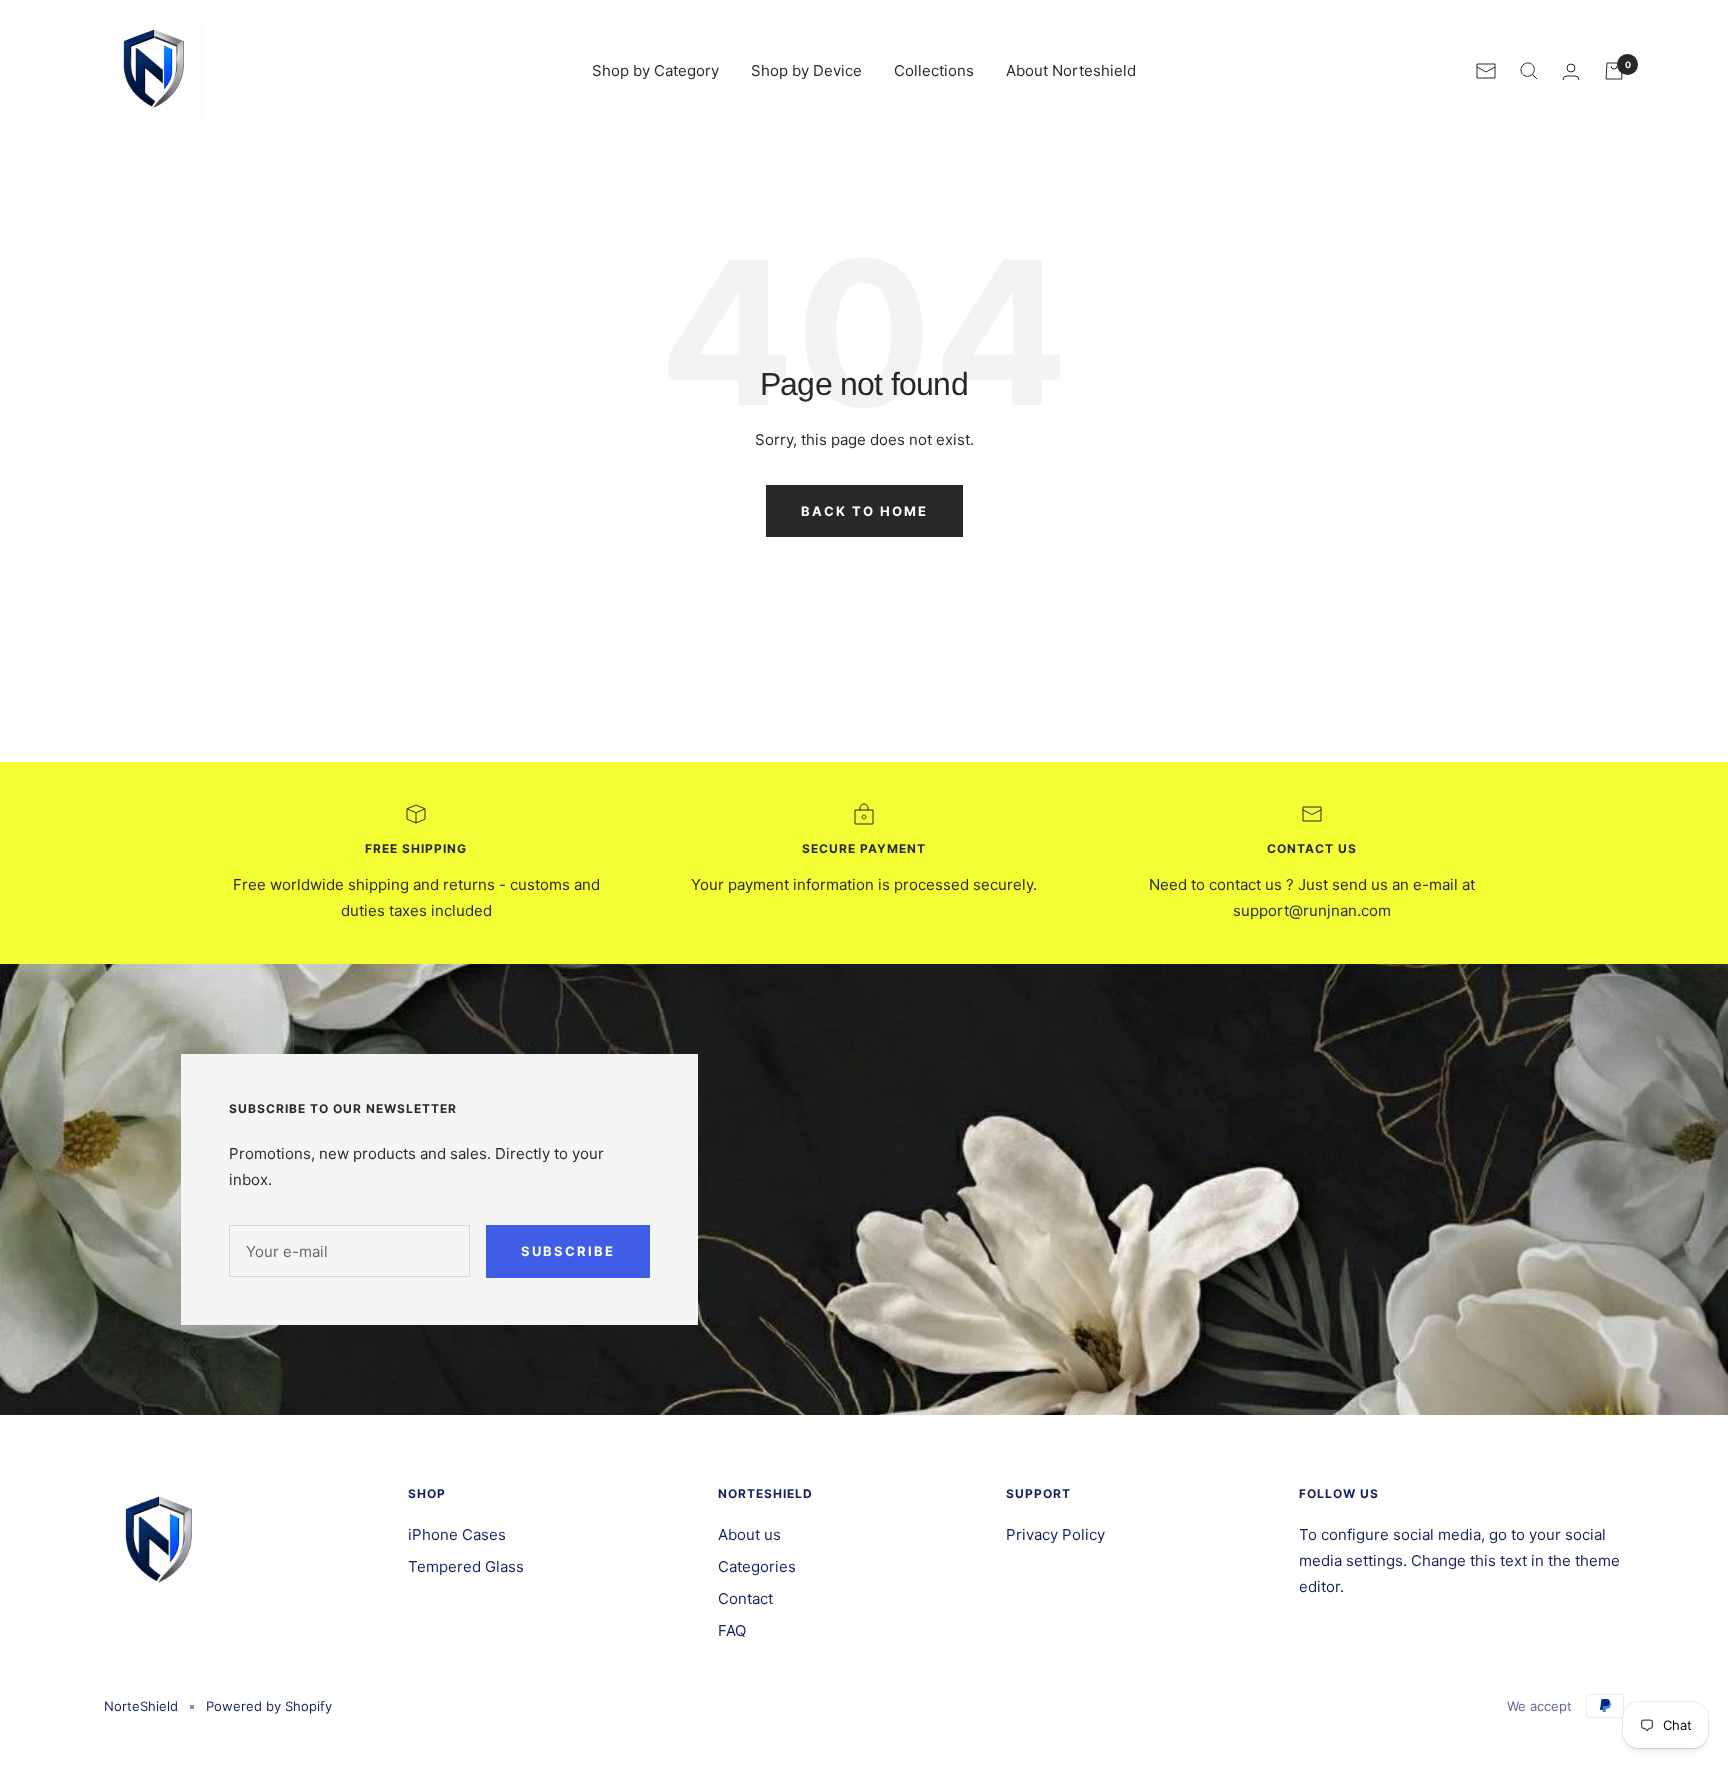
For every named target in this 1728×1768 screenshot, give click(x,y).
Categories (757, 1566)
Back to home (864, 511)
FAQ (732, 1630)
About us (749, 1534)
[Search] (1529, 71)
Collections (934, 70)
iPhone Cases (457, 1534)
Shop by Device (806, 70)
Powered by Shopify (269, 1706)
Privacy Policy (1055, 1534)
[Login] (1571, 71)
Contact (745, 1598)
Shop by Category (655, 70)
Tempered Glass (466, 1566)
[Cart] (1614, 71)
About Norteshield (1071, 70)
